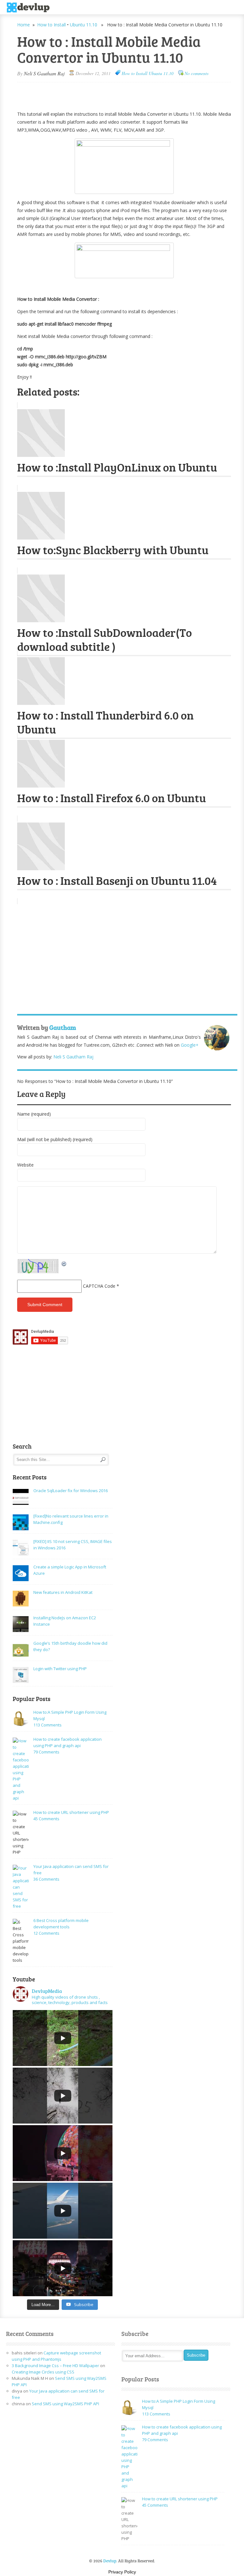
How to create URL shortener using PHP (71, 1812)
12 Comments (46, 1933)
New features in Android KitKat (63, 1592)
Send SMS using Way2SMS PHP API (65, 2404)
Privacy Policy (122, 2572)
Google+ (190, 1045)
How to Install (51, 25)
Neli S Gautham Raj (44, 73)
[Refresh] (64, 1263)
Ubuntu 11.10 (84, 25)
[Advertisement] (91, 93)
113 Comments (47, 1725)
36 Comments (46, 1879)
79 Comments (46, 1752)
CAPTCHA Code (99, 1286)
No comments (197, 73)
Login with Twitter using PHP (60, 1669)
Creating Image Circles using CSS (43, 2372)
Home (24, 25)
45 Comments (46, 1819)
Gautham (63, 1027)
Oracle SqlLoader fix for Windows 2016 (71, 1491)
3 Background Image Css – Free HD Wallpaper (55, 2366)
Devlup (30, 8)
